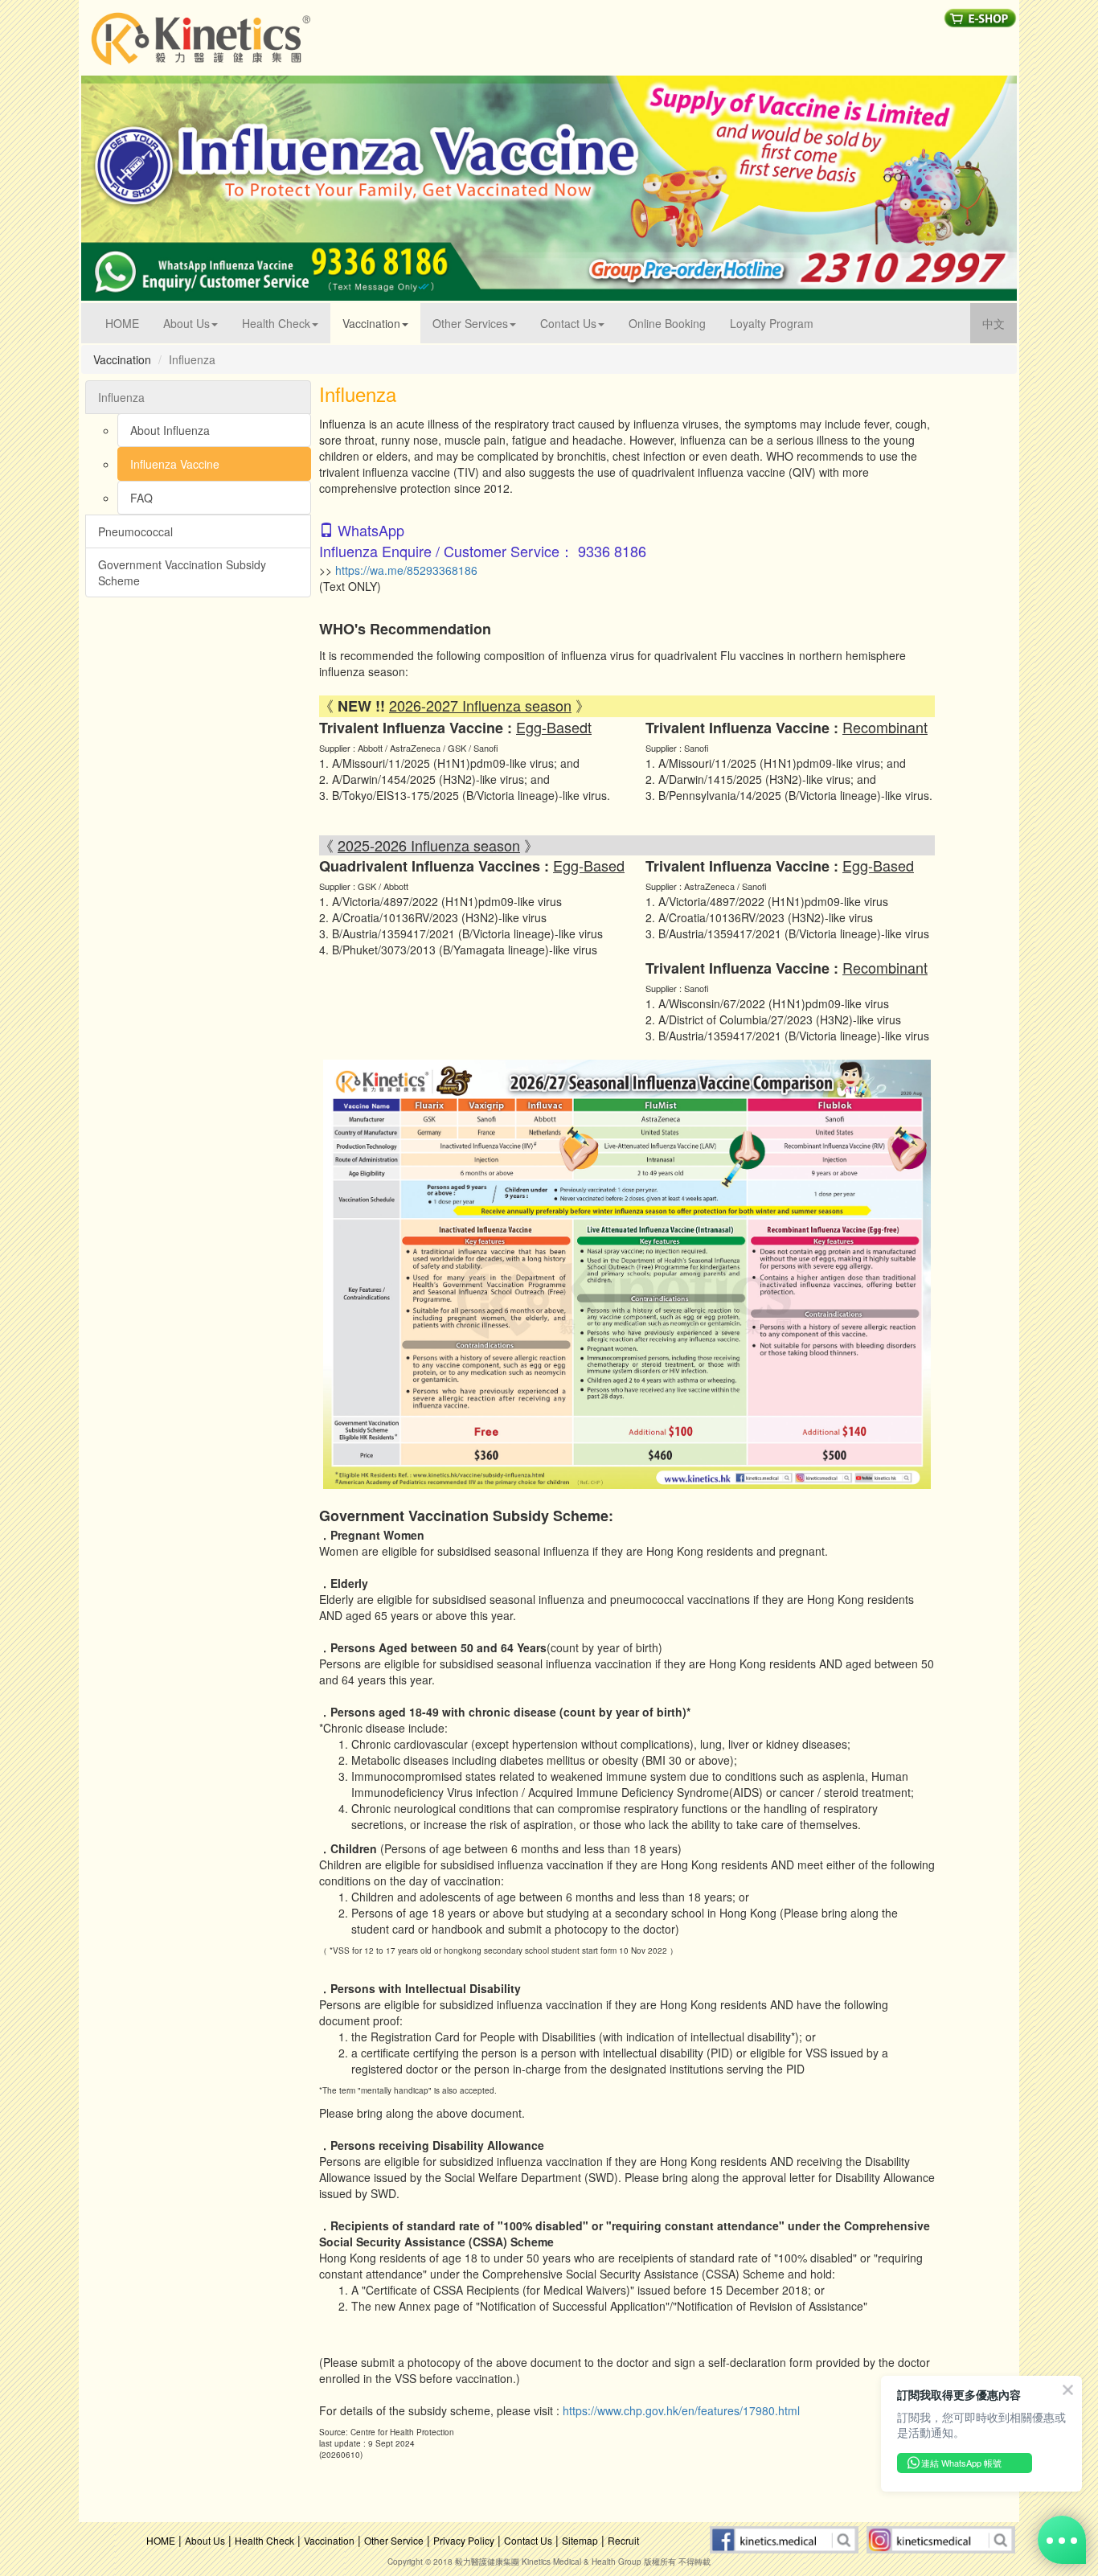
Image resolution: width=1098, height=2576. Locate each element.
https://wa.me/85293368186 (406, 570)
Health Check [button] (276, 323)
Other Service (394, 2540)
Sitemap (580, 2540)
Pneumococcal (135, 531)
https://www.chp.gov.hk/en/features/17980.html (681, 2410)
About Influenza (170, 430)
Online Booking (667, 323)
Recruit (623, 2540)
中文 (1000, 323)
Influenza (121, 397)
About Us (205, 2540)
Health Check (264, 2540)
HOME (128, 323)
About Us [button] (186, 323)
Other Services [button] (470, 323)
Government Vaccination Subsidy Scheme (182, 572)
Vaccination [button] (371, 323)
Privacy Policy (464, 2540)
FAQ (141, 498)
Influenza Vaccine (175, 464)
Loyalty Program (772, 323)
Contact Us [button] (568, 323)
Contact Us (528, 2540)
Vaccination (329, 2540)
